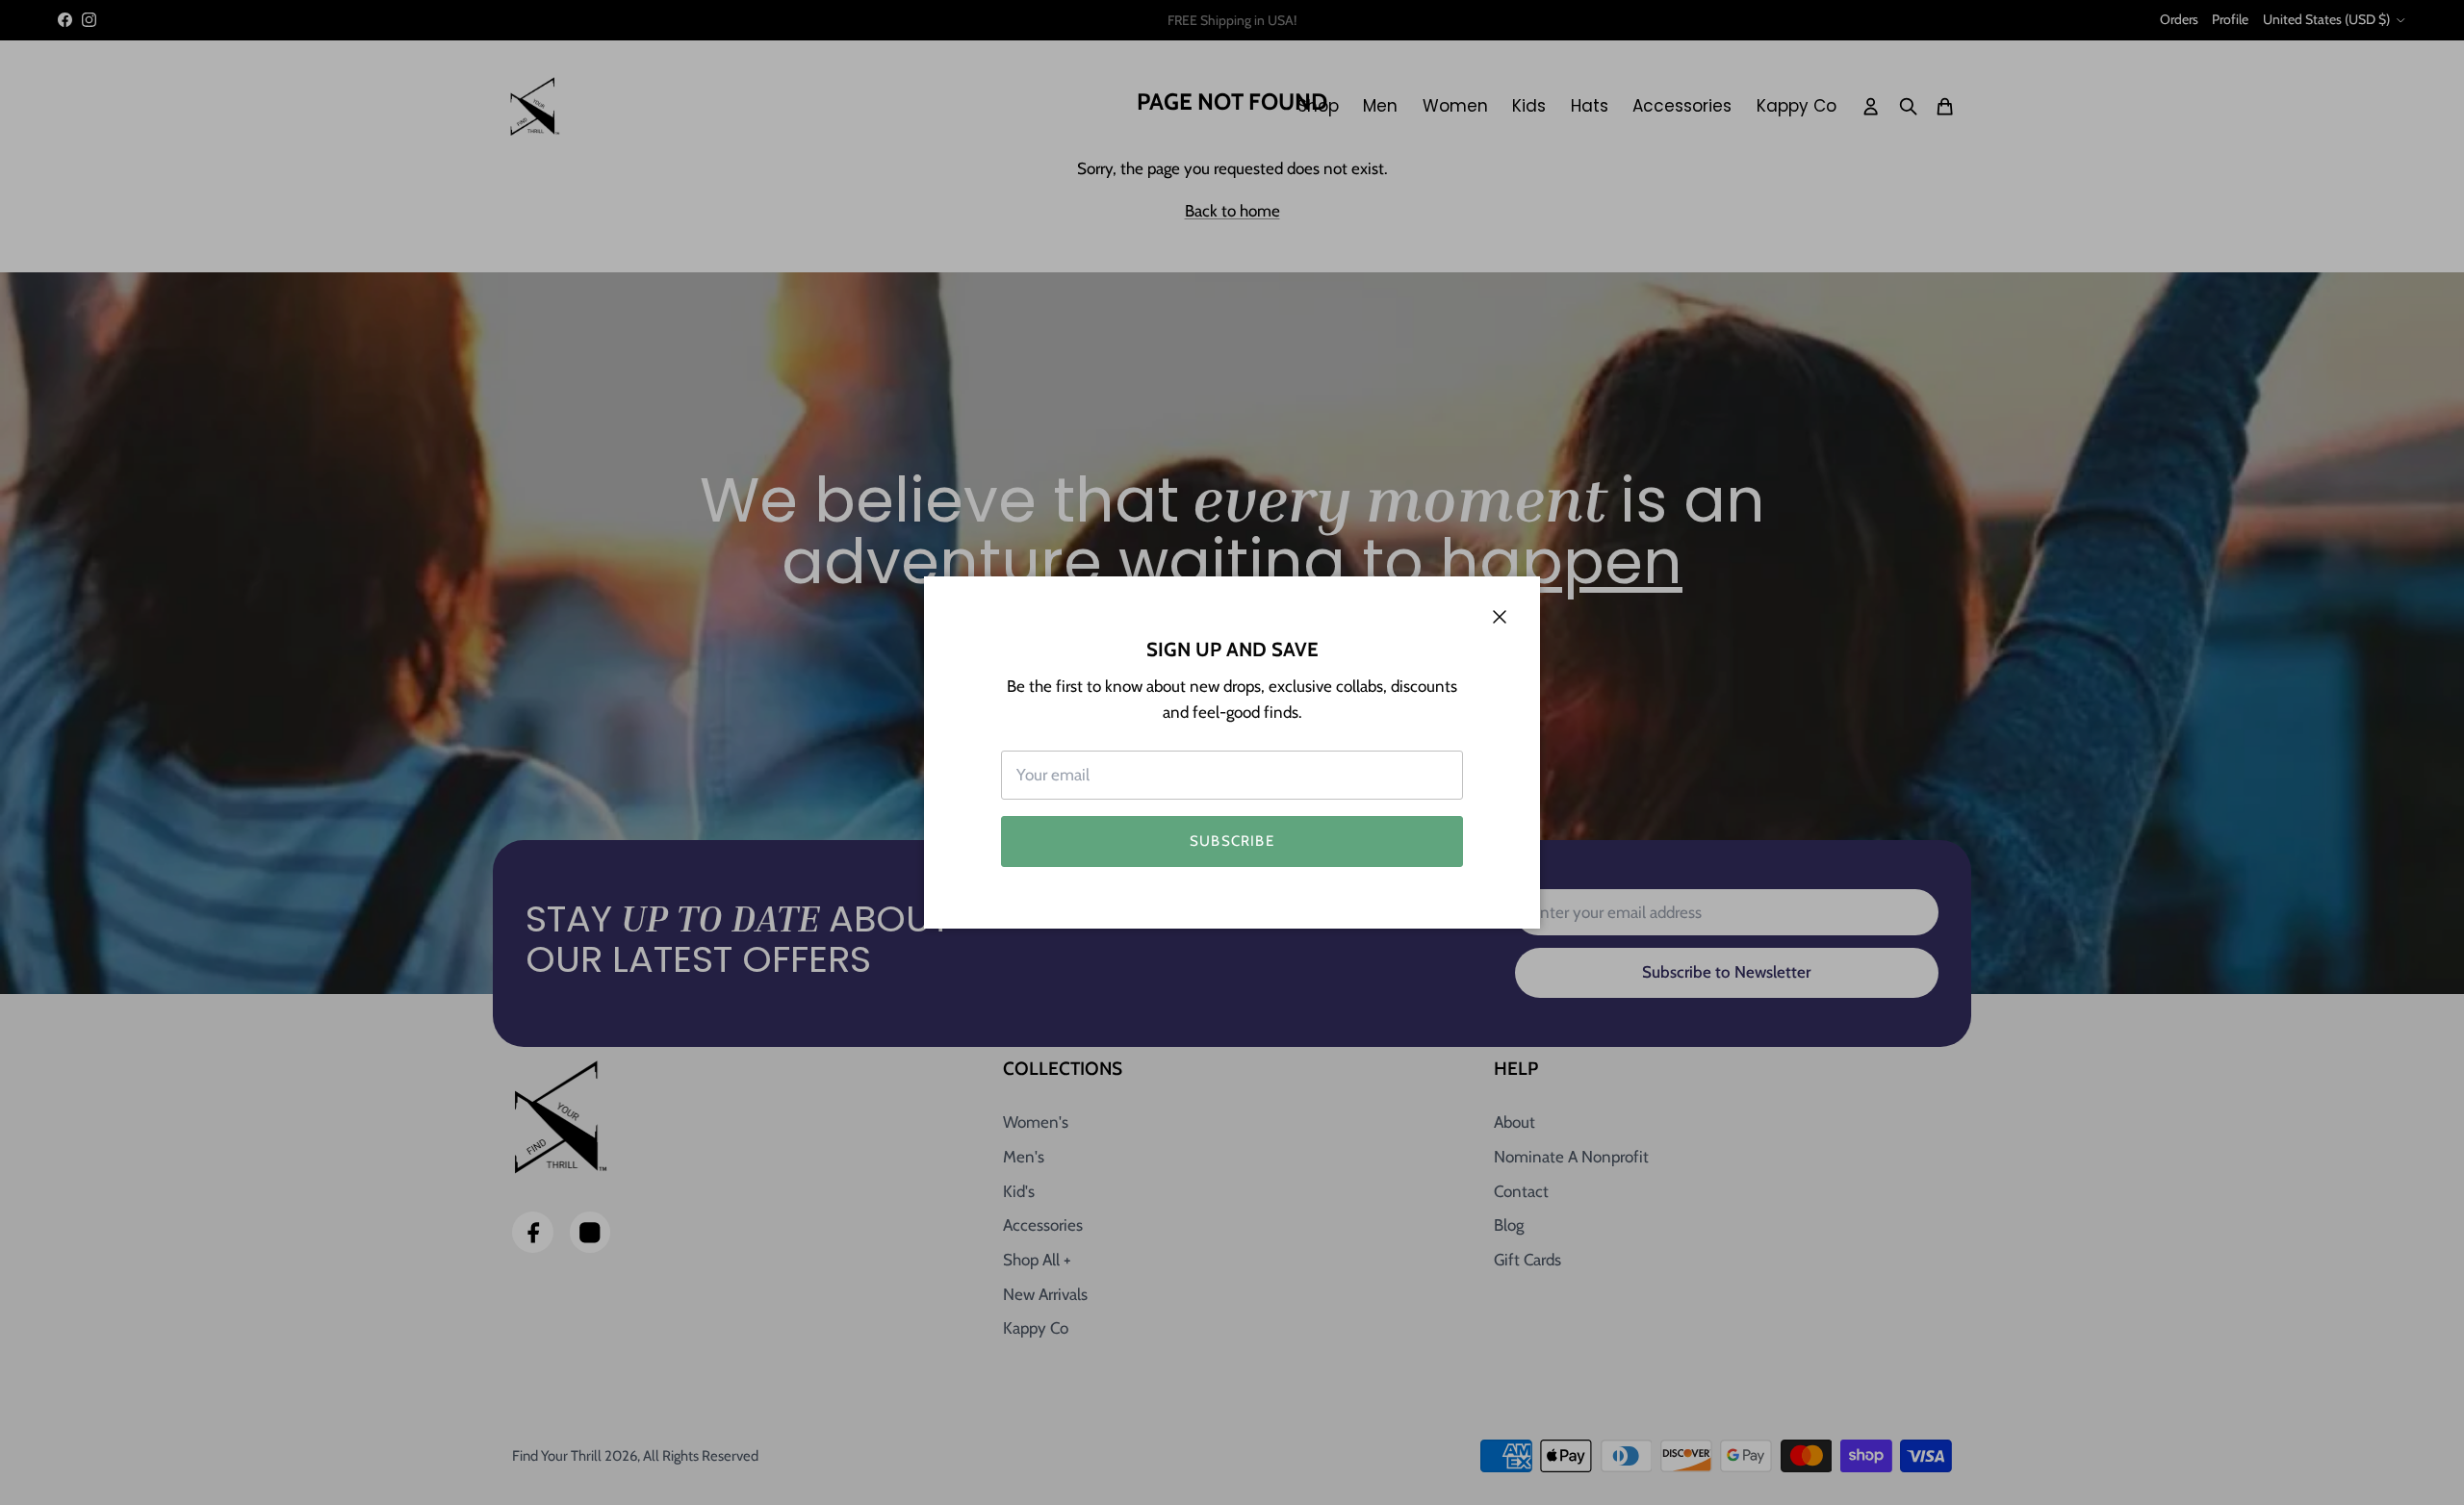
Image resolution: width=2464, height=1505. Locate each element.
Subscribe (1232, 841)
